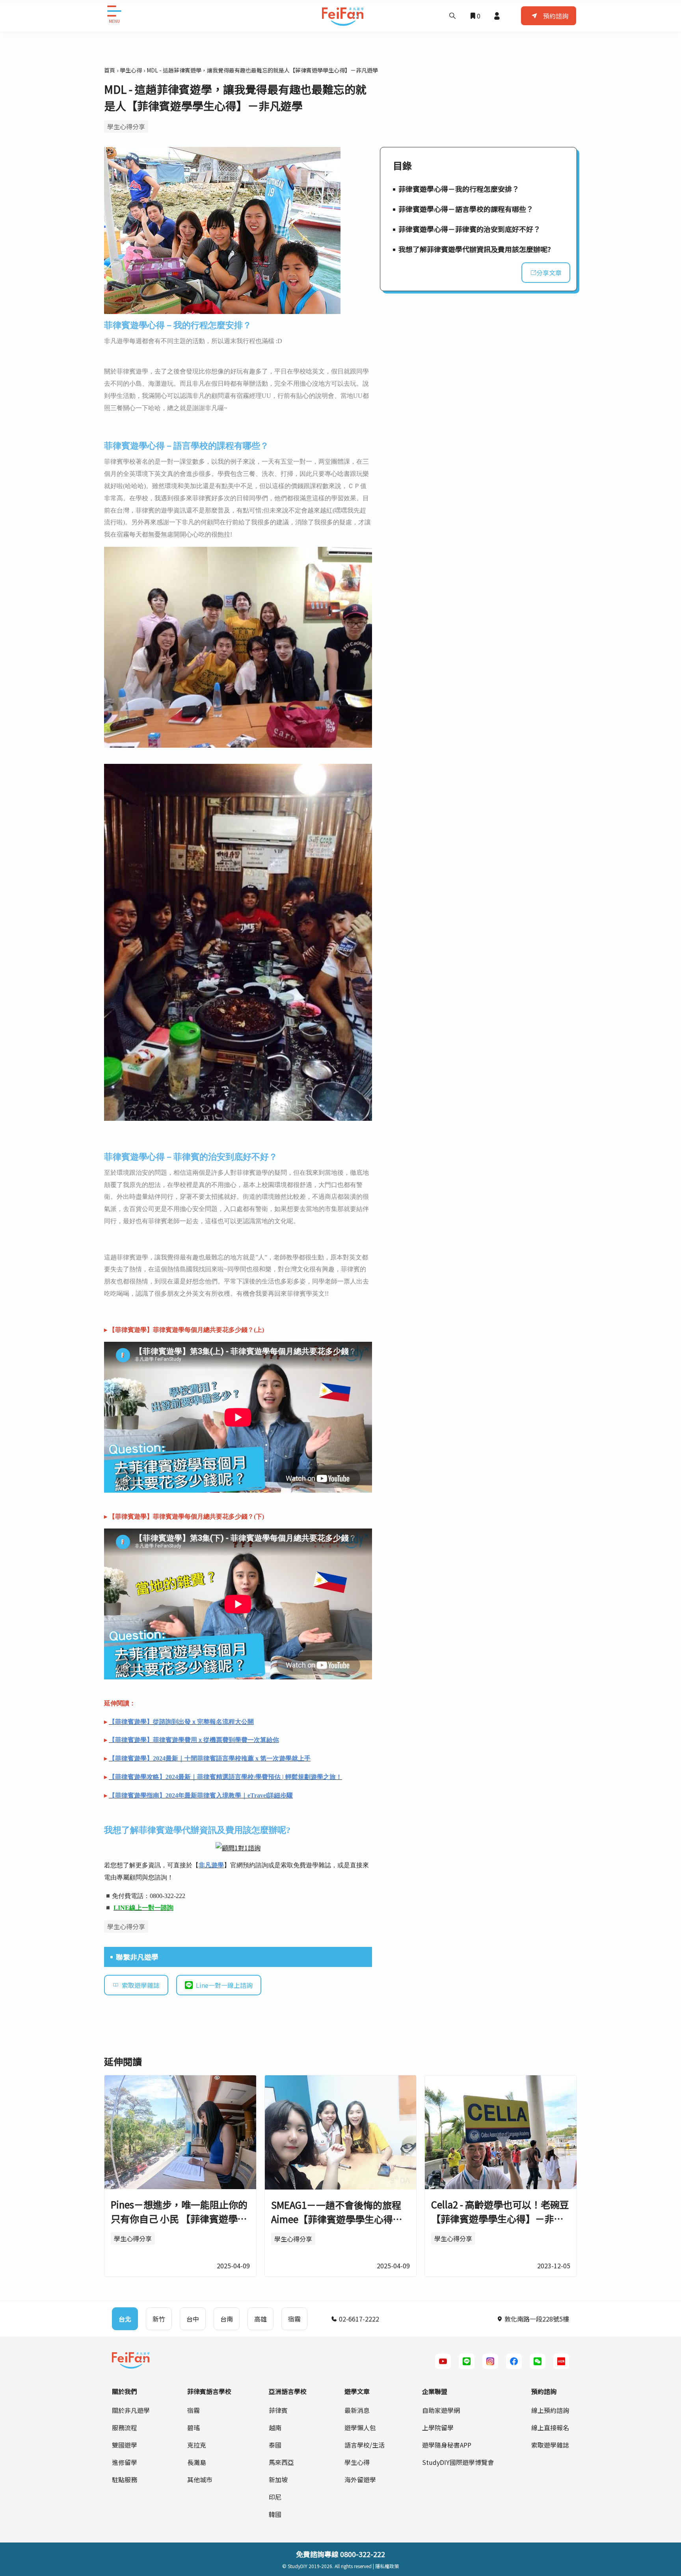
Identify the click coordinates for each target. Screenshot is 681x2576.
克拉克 (197, 2445)
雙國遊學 (125, 2445)
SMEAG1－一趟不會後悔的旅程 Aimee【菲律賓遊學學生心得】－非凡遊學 (337, 2219)
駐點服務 (125, 2479)
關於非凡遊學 (131, 2410)
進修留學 (125, 2462)
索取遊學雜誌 (141, 1985)
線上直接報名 (550, 2427)
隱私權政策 (387, 2566)
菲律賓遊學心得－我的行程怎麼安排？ (459, 189)
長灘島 (197, 2462)
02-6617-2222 (358, 2319)
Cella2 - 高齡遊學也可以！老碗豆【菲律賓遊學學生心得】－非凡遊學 (500, 2218)
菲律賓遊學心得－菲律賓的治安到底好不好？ (469, 229)
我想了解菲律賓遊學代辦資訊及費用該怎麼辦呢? (475, 249)
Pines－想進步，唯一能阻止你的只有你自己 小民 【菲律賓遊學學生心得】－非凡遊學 (179, 2218)
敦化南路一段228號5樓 (536, 2319)
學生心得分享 (126, 126)
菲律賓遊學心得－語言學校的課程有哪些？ (466, 209)
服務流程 (125, 2427)
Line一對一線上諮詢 (224, 1985)
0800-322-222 (363, 2554)
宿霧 (194, 2410)
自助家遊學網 (441, 2410)
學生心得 (131, 70)
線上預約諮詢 (550, 2410)
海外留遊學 (360, 2479)
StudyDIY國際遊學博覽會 (458, 2462)
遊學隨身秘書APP (447, 2445)
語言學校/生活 (365, 2445)
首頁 (110, 70)
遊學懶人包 (360, 2427)
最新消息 (357, 2410)
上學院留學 (438, 2427)
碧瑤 (194, 2427)
